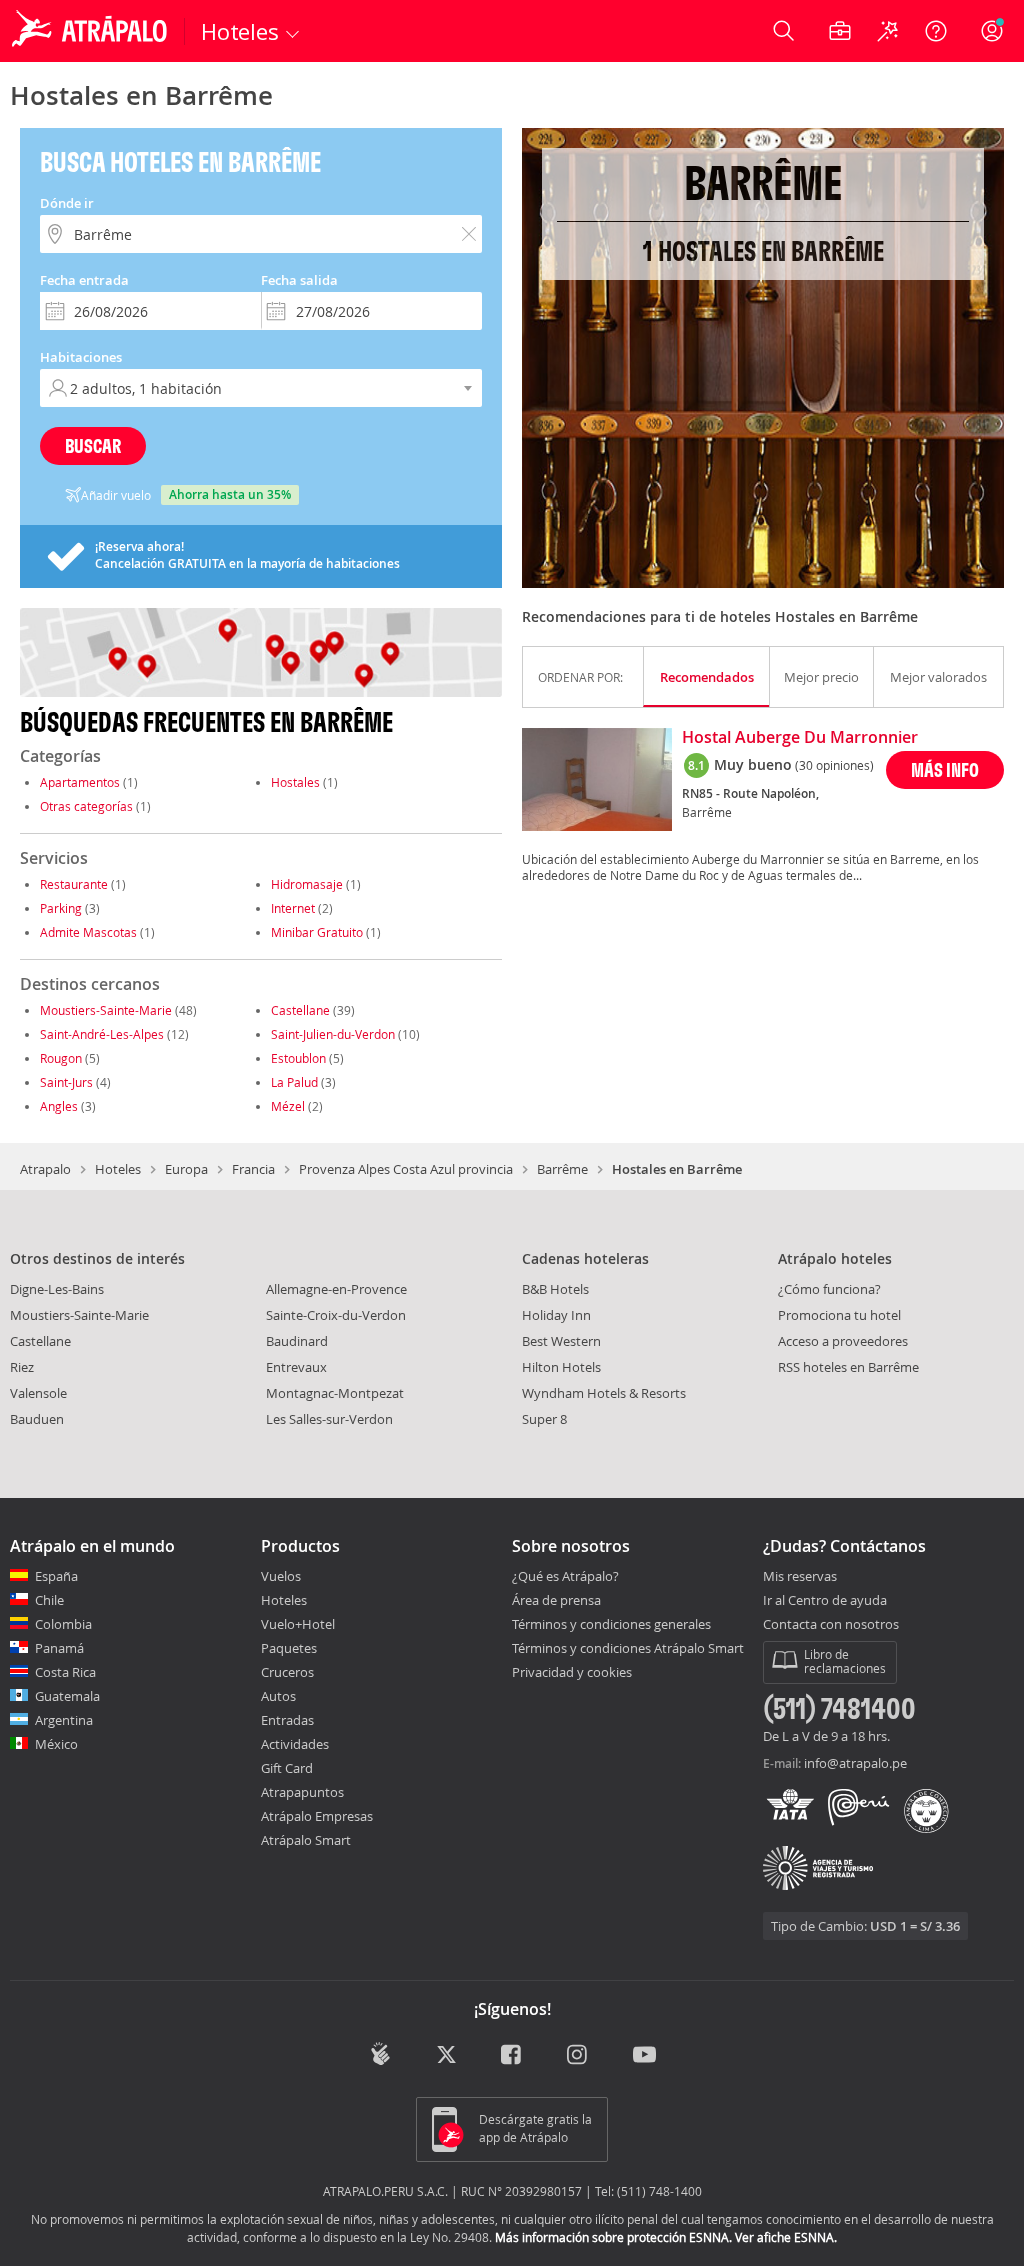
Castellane (300, 1010)
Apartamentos (80, 782)
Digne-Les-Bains (57, 1289)
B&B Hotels (555, 1289)
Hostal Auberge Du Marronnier (800, 738)
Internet (293, 908)
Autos (278, 1696)
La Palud (294, 1082)
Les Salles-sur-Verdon (329, 1419)
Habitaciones (81, 357)
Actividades (295, 1744)
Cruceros (287, 1672)
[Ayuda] (936, 31)
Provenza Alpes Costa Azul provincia (406, 1169)
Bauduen (37, 1419)
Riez (22, 1367)
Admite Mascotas (88, 932)
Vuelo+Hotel (298, 1624)
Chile (49, 1600)
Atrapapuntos (302, 1792)
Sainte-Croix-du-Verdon (336, 1315)
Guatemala (67, 1696)
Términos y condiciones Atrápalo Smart (628, 1648)
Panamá (59, 1648)
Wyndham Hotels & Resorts (604, 1393)
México (56, 1744)
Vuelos (281, 1576)
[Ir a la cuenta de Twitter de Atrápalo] (446, 2055)
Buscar (93, 445)
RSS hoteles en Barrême (848, 1367)
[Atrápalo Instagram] (578, 2055)
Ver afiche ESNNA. (786, 2237)
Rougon (61, 1058)
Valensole (38, 1393)
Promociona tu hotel (839, 1315)
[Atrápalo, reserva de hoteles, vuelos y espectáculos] (92, 31)
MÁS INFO (945, 769)
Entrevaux (296, 1367)
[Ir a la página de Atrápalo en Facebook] (512, 2055)
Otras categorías (86, 806)
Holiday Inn (556, 1315)
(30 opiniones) (834, 765)
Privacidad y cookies (572, 1672)
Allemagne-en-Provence (336, 1289)
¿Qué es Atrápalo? (565, 1576)
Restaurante (74, 884)
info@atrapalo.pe (855, 1763)
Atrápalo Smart (306, 1840)
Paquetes (289, 1648)
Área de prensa (556, 1600)
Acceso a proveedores (843, 1341)
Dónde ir (67, 203)
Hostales (295, 782)
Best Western (561, 1341)
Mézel (288, 1106)
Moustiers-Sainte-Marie (106, 1010)
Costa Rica (65, 1672)
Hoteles (118, 1169)
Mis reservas (800, 1577)
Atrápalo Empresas (317, 1816)
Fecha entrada (84, 280)
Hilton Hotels (561, 1367)
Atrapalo (45, 1169)
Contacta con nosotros (831, 1625)
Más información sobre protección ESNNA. (613, 2237)
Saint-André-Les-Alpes (102, 1034)
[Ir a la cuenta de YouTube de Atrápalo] (644, 2055)
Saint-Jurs (66, 1082)
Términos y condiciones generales (611, 1624)
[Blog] (380, 2053)
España (56, 1576)
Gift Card (287, 1768)
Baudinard (297, 1341)
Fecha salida (299, 280)
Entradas (287, 1720)
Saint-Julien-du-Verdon (333, 1034)
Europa (186, 1169)
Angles (59, 1106)
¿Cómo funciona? (829, 1289)
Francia (253, 1169)
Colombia (63, 1624)
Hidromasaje (307, 884)
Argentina (64, 1720)
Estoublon (298, 1058)
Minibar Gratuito (317, 932)
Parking (61, 908)
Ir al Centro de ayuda (825, 1601)
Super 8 (544, 1419)
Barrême (562, 1169)
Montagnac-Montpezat (335, 1393)
